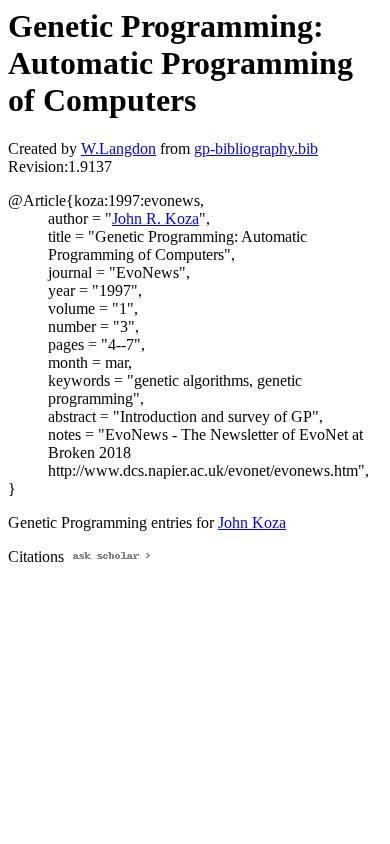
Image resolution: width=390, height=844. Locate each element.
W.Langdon (118, 148)
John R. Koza (155, 218)
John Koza (252, 522)
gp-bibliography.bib (256, 148)
